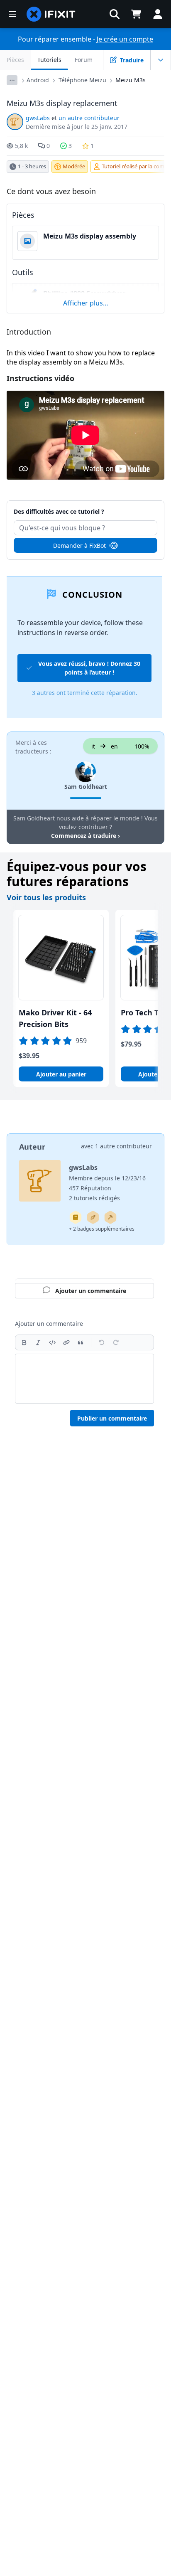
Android (38, 80)
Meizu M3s (131, 80)
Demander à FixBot (79, 545)
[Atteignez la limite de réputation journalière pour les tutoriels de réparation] (76, 1217)
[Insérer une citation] (81, 1342)
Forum (84, 60)
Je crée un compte (125, 39)
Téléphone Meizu (82, 80)
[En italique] (38, 1342)
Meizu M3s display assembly (90, 236)
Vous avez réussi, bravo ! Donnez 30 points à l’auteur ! (89, 668)
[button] (115, 14)
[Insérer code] (52, 1342)
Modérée (74, 166)
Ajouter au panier (61, 1074)
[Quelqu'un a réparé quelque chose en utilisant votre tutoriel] (110, 1217)
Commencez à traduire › (85, 836)
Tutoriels (49, 60)
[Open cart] (136, 14)
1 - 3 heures (32, 166)
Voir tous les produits (46, 897)
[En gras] (24, 1342)
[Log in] (158, 14)
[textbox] (84, 1379)
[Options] (12, 80)
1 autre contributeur (123, 1146)
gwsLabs (38, 118)
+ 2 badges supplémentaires (102, 1229)
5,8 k (21, 146)
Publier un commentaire (112, 1418)
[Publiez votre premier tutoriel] (93, 1217)
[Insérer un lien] (66, 1342)
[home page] (51, 14)
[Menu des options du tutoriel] (161, 60)
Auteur (32, 1147)
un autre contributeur (89, 118)
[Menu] (12, 14)
